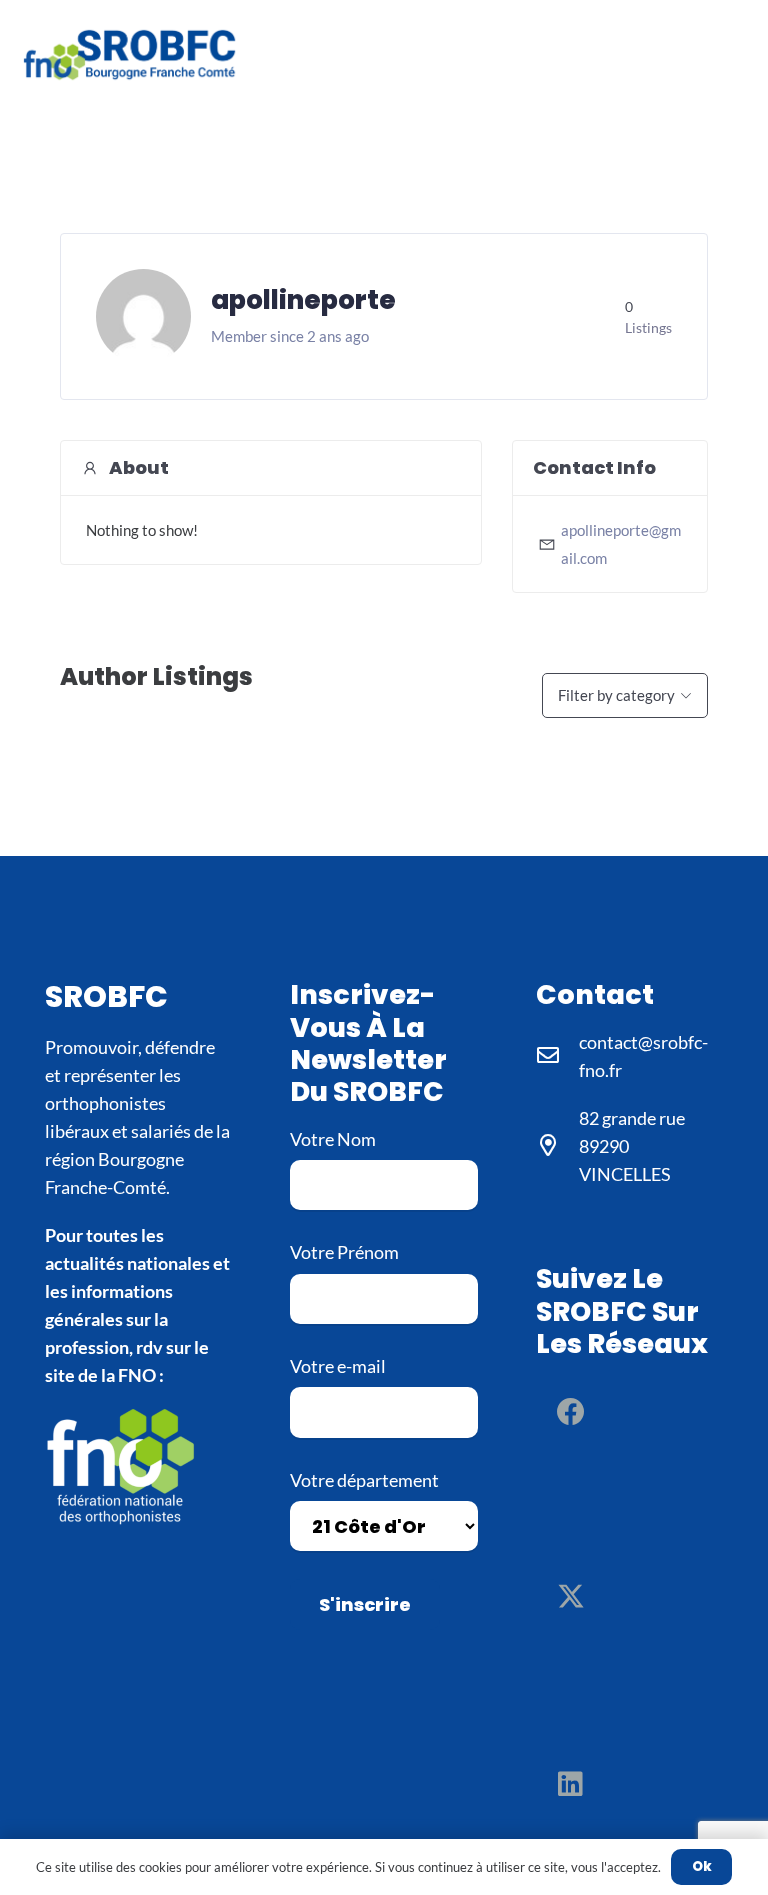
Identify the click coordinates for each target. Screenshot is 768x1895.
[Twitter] (571, 1598)
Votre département (364, 1480)
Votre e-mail (338, 1366)
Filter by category (616, 695)
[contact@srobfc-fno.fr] (557, 1056)
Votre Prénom (344, 1252)
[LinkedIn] (571, 1784)
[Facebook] (571, 1412)
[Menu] (736, 55)
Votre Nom (333, 1139)
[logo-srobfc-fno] (132, 55)
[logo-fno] (138, 1464)
